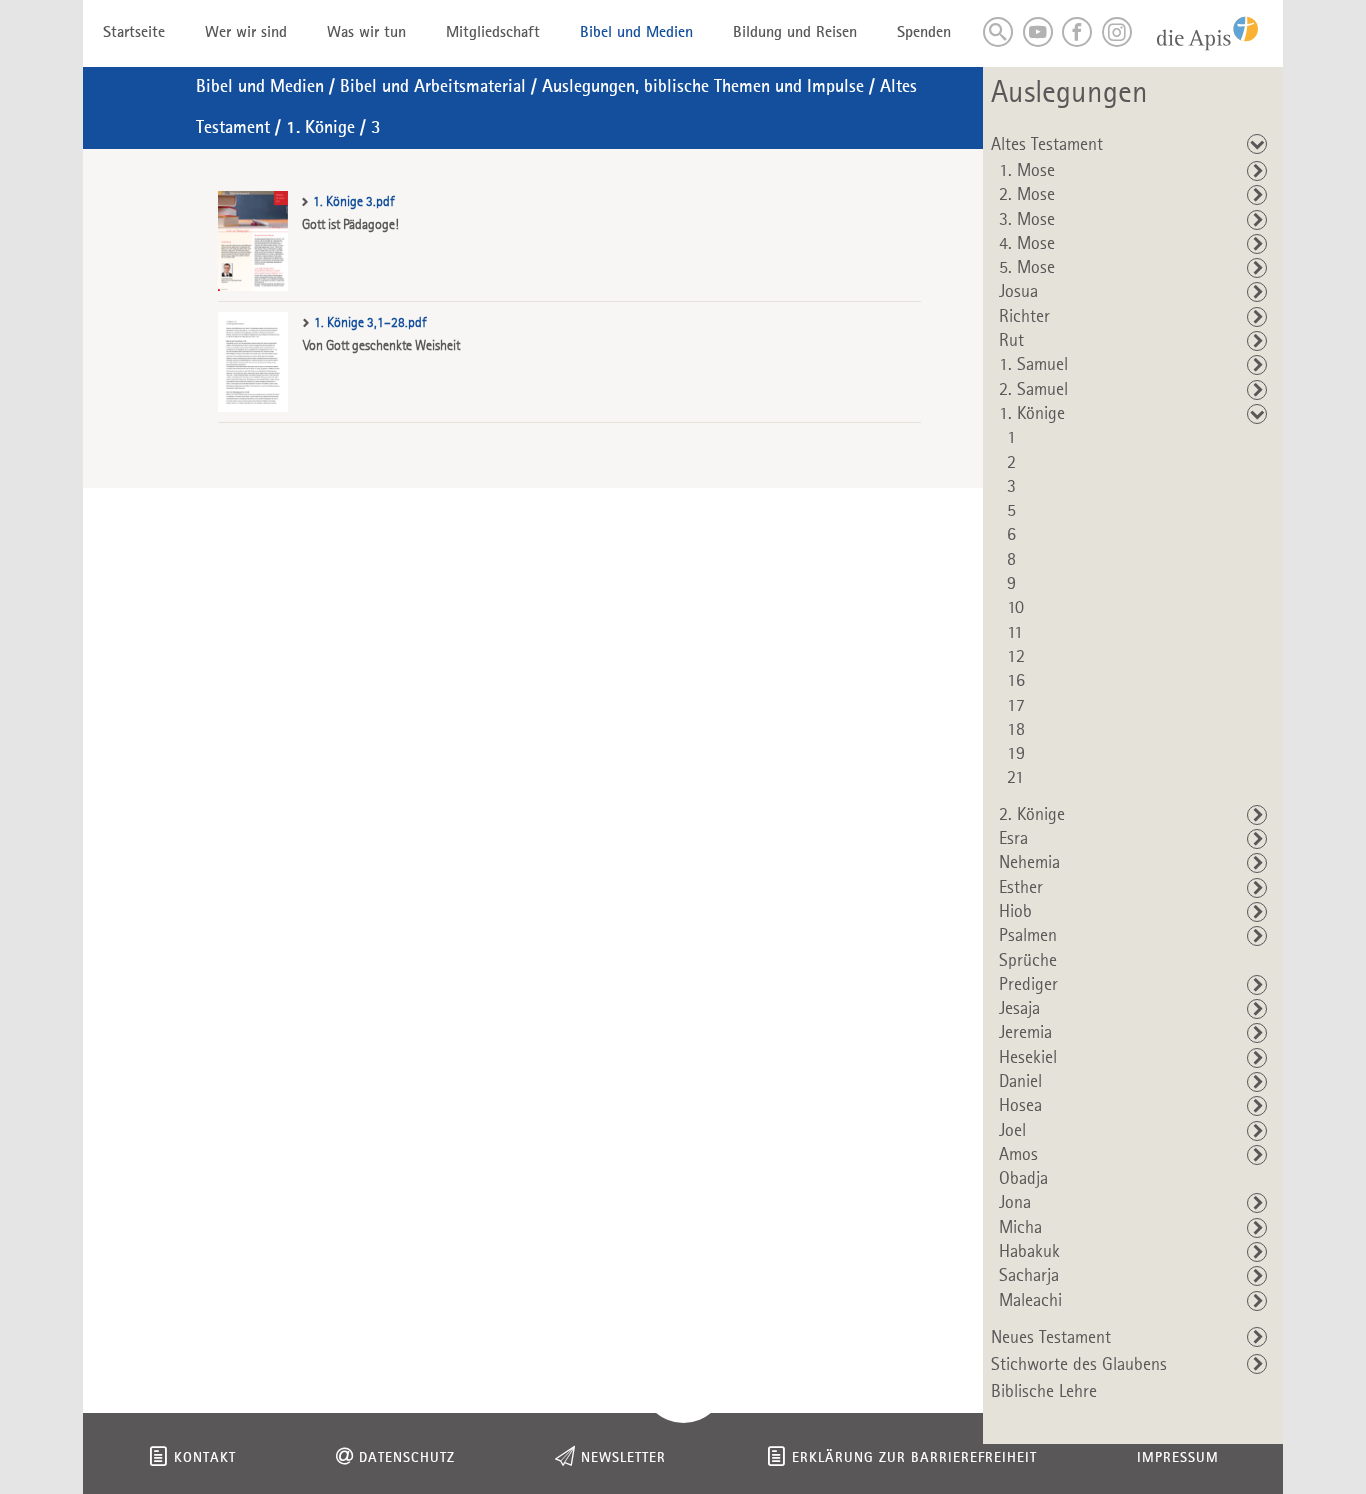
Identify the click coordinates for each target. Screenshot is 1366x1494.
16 (1016, 681)
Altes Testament (1047, 145)
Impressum (1178, 1458)
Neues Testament (1051, 1338)
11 (1015, 633)
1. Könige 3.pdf (353, 202)
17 (1016, 706)
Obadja (1023, 1179)
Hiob (1015, 912)
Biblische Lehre (1044, 1392)
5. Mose (1027, 268)
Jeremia (1025, 1033)
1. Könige (320, 128)
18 (1016, 730)
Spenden (924, 33)
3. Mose (1027, 220)
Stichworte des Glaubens (1079, 1365)
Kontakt (205, 1458)
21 (1015, 778)
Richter (1024, 317)
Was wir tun (366, 33)
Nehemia (1029, 863)
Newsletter (623, 1458)
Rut (1011, 341)
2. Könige (1032, 815)
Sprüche (1028, 961)
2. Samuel (1033, 390)
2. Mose (1027, 195)
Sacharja (1029, 1276)
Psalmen (1028, 936)
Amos (1018, 1155)
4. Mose (1027, 244)
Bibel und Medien (636, 33)
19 (1016, 754)
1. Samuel (1033, 365)
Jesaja (1019, 1009)
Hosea (1020, 1106)
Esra (1013, 839)
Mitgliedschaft (493, 33)
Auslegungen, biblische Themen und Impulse (703, 87)
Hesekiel (1028, 1058)
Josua (1018, 292)
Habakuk (1029, 1252)
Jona (1015, 1203)
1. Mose (1027, 171)
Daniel (1020, 1082)
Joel (1012, 1131)
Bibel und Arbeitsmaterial (433, 87)
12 (1016, 657)
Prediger (1028, 985)
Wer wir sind (246, 33)
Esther (1021, 888)
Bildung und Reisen (795, 33)
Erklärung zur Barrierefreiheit (914, 1458)
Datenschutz (407, 1458)
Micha (1020, 1228)
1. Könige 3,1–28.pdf (370, 323)
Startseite (134, 33)
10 (1015, 608)
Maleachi (1030, 1301)
